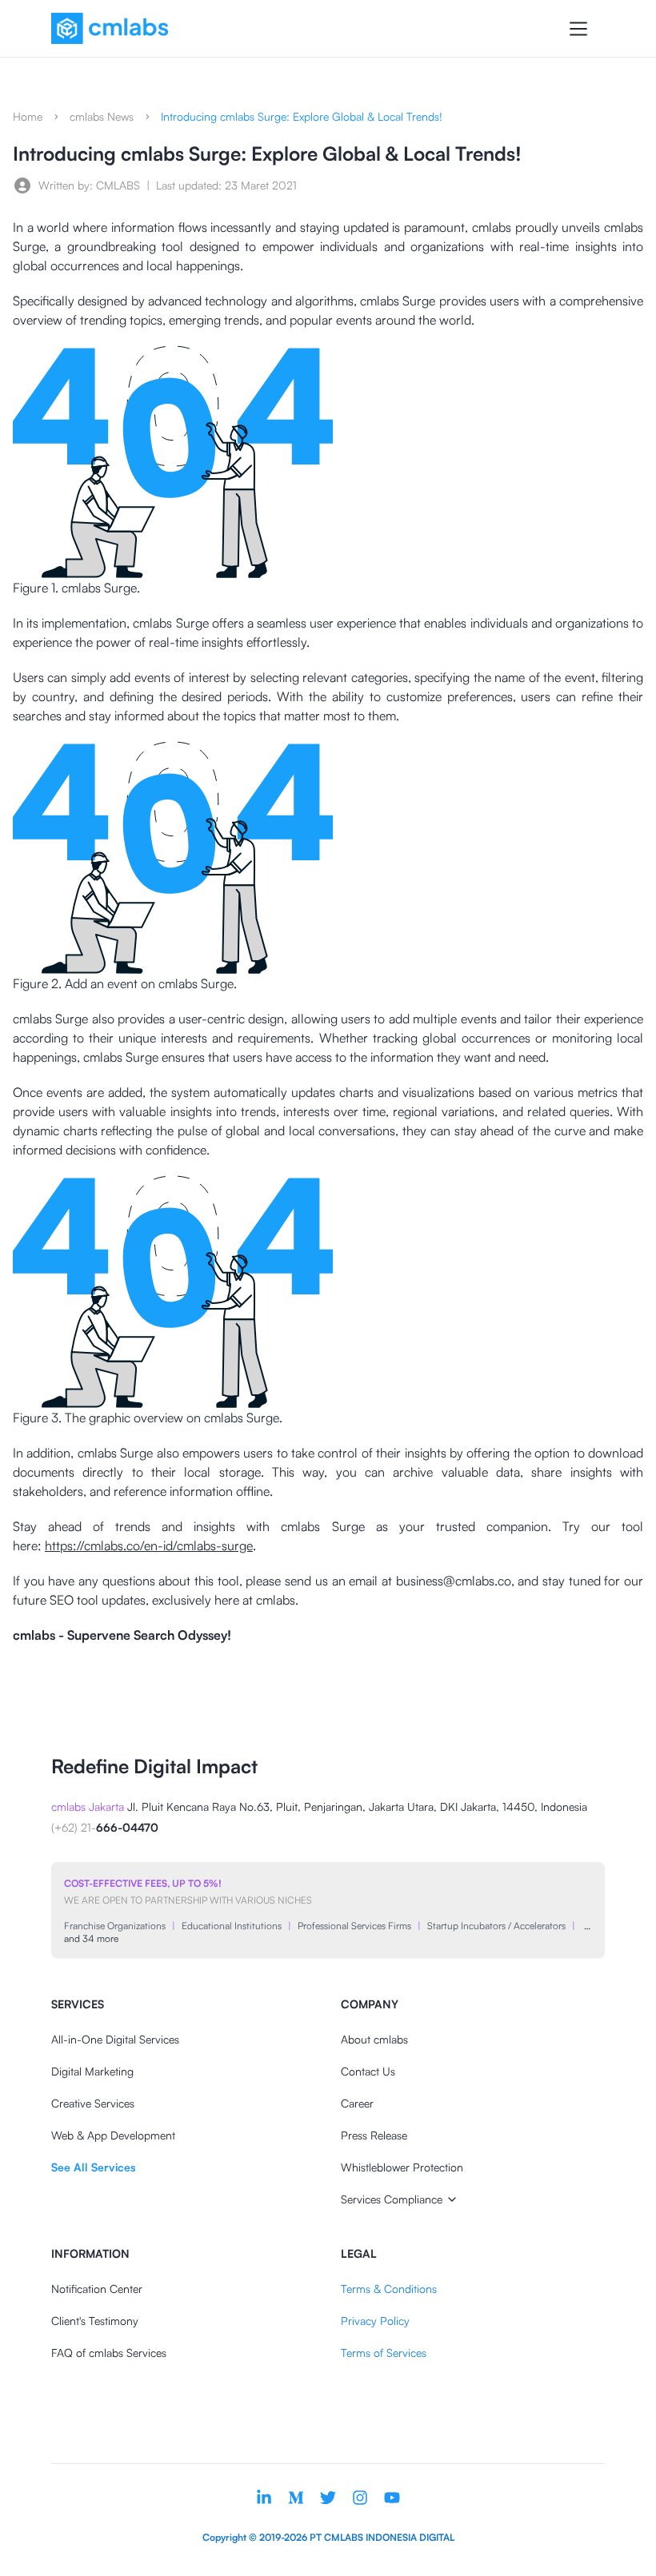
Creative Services (93, 2103)
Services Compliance (392, 2199)
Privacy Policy (375, 2321)
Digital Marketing (92, 2071)
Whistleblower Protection (402, 2167)
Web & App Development (113, 2135)
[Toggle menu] (578, 29)
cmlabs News (102, 116)
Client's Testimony (95, 2321)
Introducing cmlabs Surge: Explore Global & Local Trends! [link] (302, 116)
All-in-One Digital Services (115, 2039)
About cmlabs (374, 2039)
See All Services (93, 2167)
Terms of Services (384, 2353)
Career (357, 2103)
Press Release (374, 2135)
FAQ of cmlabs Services (109, 2353)
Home (28, 116)
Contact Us (368, 2071)
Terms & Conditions (389, 2289)
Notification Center (97, 2289)
